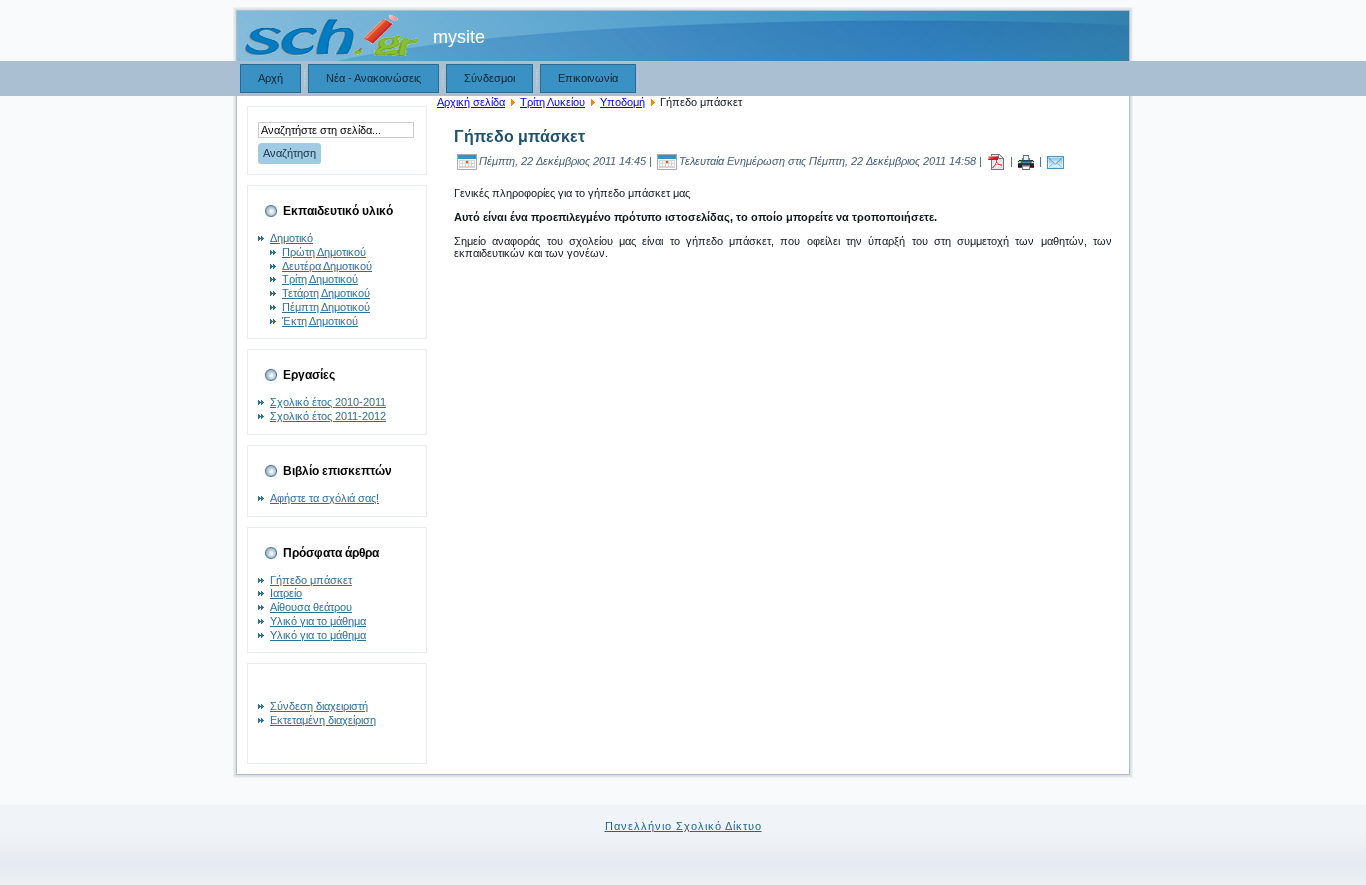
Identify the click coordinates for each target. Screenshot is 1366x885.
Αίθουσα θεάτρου (311, 607)
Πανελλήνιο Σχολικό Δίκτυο (683, 826)
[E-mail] (1055, 161)
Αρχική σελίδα (471, 102)
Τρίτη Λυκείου (552, 102)
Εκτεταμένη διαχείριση (323, 720)
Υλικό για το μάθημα (318, 621)
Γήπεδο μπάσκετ (311, 580)
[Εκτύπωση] (1026, 161)
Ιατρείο (286, 593)
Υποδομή (622, 102)
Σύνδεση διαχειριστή (319, 706)
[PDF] (996, 161)
